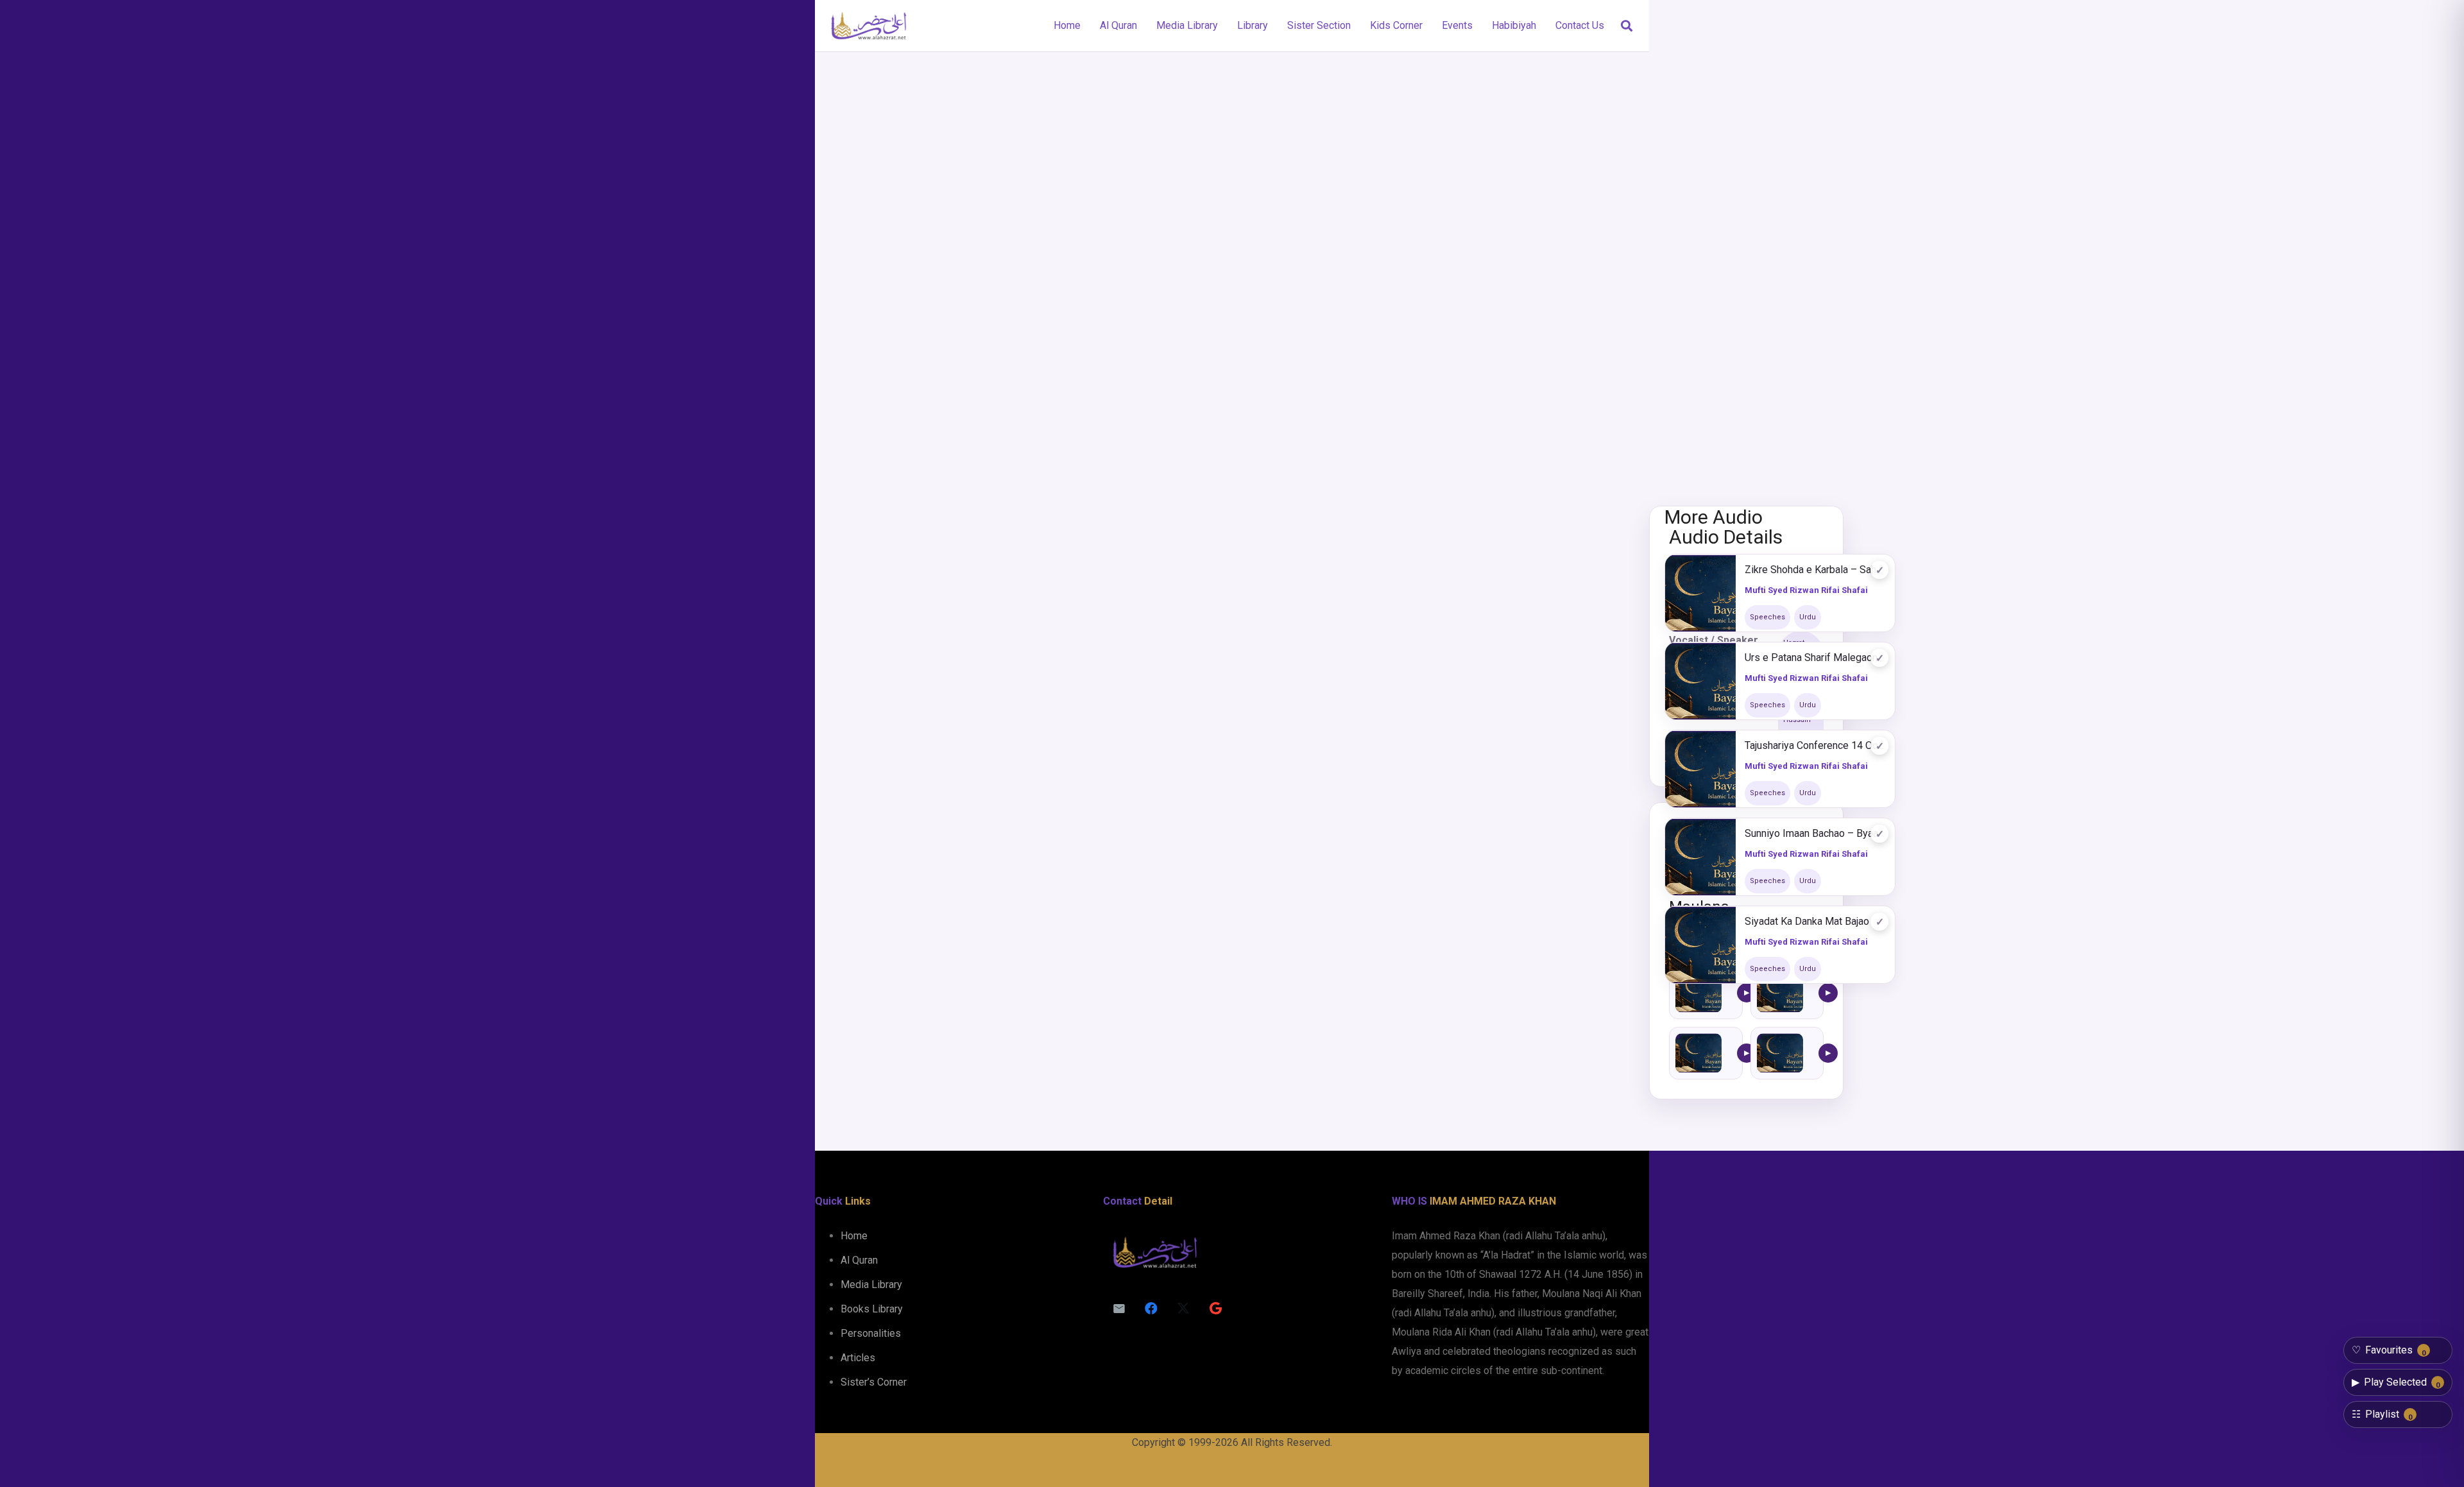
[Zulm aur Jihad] (1780, 993)
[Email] (1119, 1309)
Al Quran (859, 1260)
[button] (1627, 26)
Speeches (1767, 617)
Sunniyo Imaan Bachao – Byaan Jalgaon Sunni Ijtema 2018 (1815, 833)
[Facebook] (1151, 1309)
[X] (1183, 1309)
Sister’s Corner (874, 1382)
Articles (858, 1358)
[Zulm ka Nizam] (1698, 1053)
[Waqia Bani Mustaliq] (1780, 1053)
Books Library (872, 1309)
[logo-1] (868, 26)
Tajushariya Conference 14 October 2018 (1815, 745)
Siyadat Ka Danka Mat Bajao (1807, 921)
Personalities (871, 1333)
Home (854, 1236)
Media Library (871, 1285)
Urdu (1808, 617)
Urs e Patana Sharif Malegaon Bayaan (1815, 658)
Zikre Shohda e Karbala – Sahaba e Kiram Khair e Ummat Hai (1815, 570)
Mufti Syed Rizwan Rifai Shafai (1806, 590)
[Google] (1215, 1309)
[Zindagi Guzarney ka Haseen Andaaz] (1698, 993)
